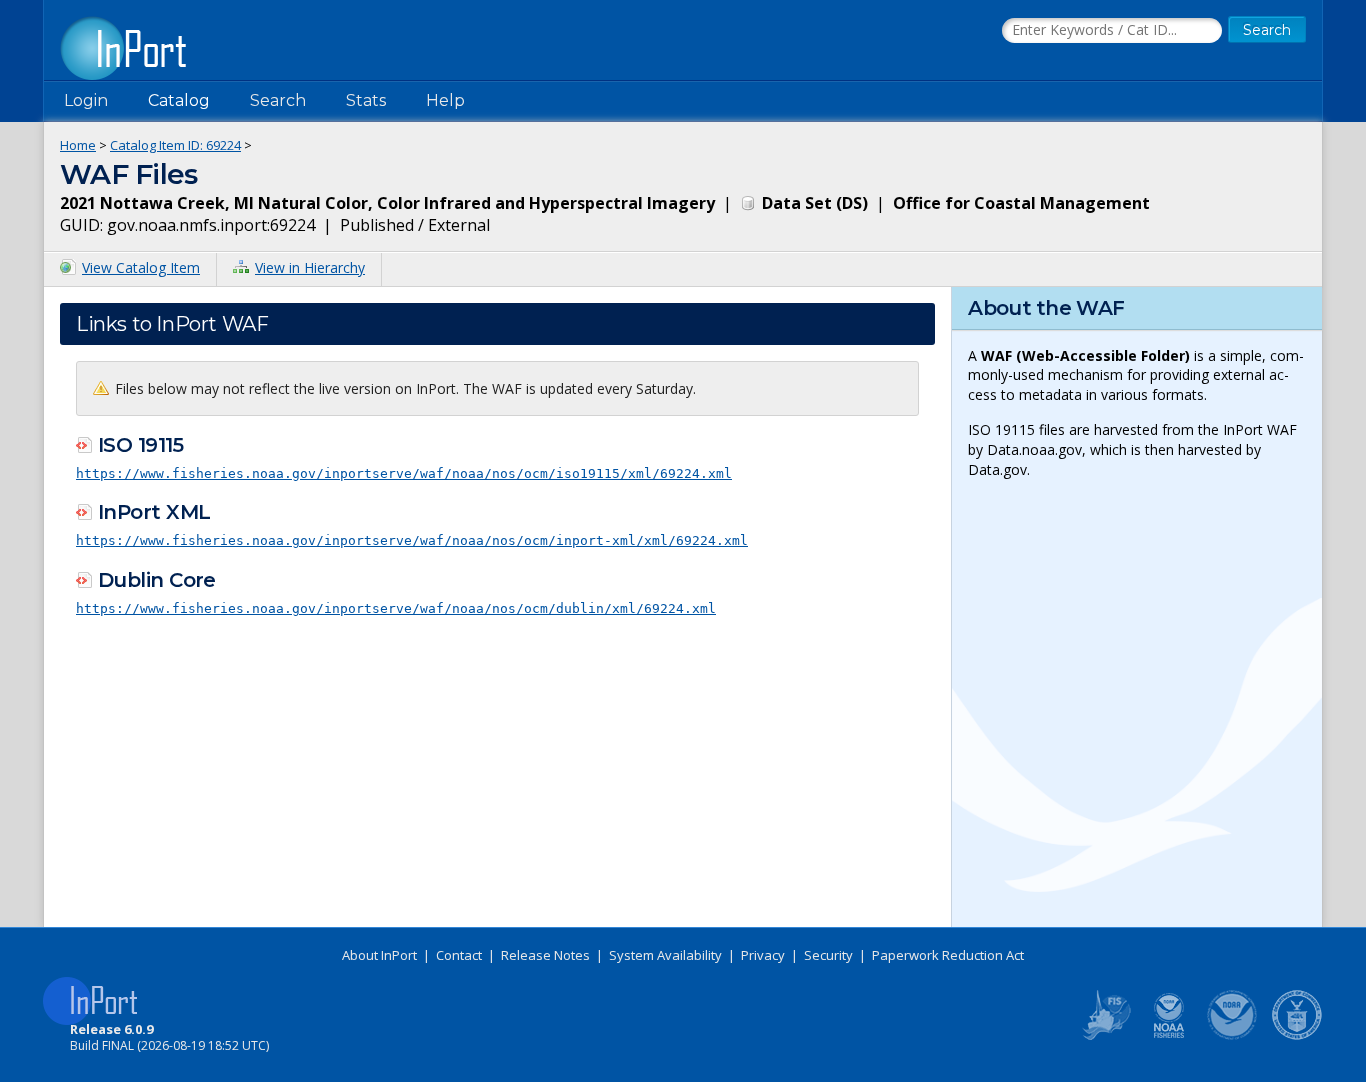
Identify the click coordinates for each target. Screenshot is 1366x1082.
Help (445, 100)
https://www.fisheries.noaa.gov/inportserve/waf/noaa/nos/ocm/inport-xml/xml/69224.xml (412, 540)
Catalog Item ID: (175, 145)
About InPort (379, 955)
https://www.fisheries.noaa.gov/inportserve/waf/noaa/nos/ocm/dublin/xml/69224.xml (396, 608)
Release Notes (545, 955)
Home (78, 145)
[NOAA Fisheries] (1169, 1036)
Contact (459, 955)
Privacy (763, 955)
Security (828, 955)
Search (278, 100)
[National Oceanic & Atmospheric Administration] (1233, 1036)
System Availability (665, 955)
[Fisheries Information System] (1105, 1036)
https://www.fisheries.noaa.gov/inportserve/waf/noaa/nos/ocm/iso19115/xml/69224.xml (404, 473)
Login (86, 100)
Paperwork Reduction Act (948, 955)
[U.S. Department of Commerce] (1297, 1036)
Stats (366, 100)
